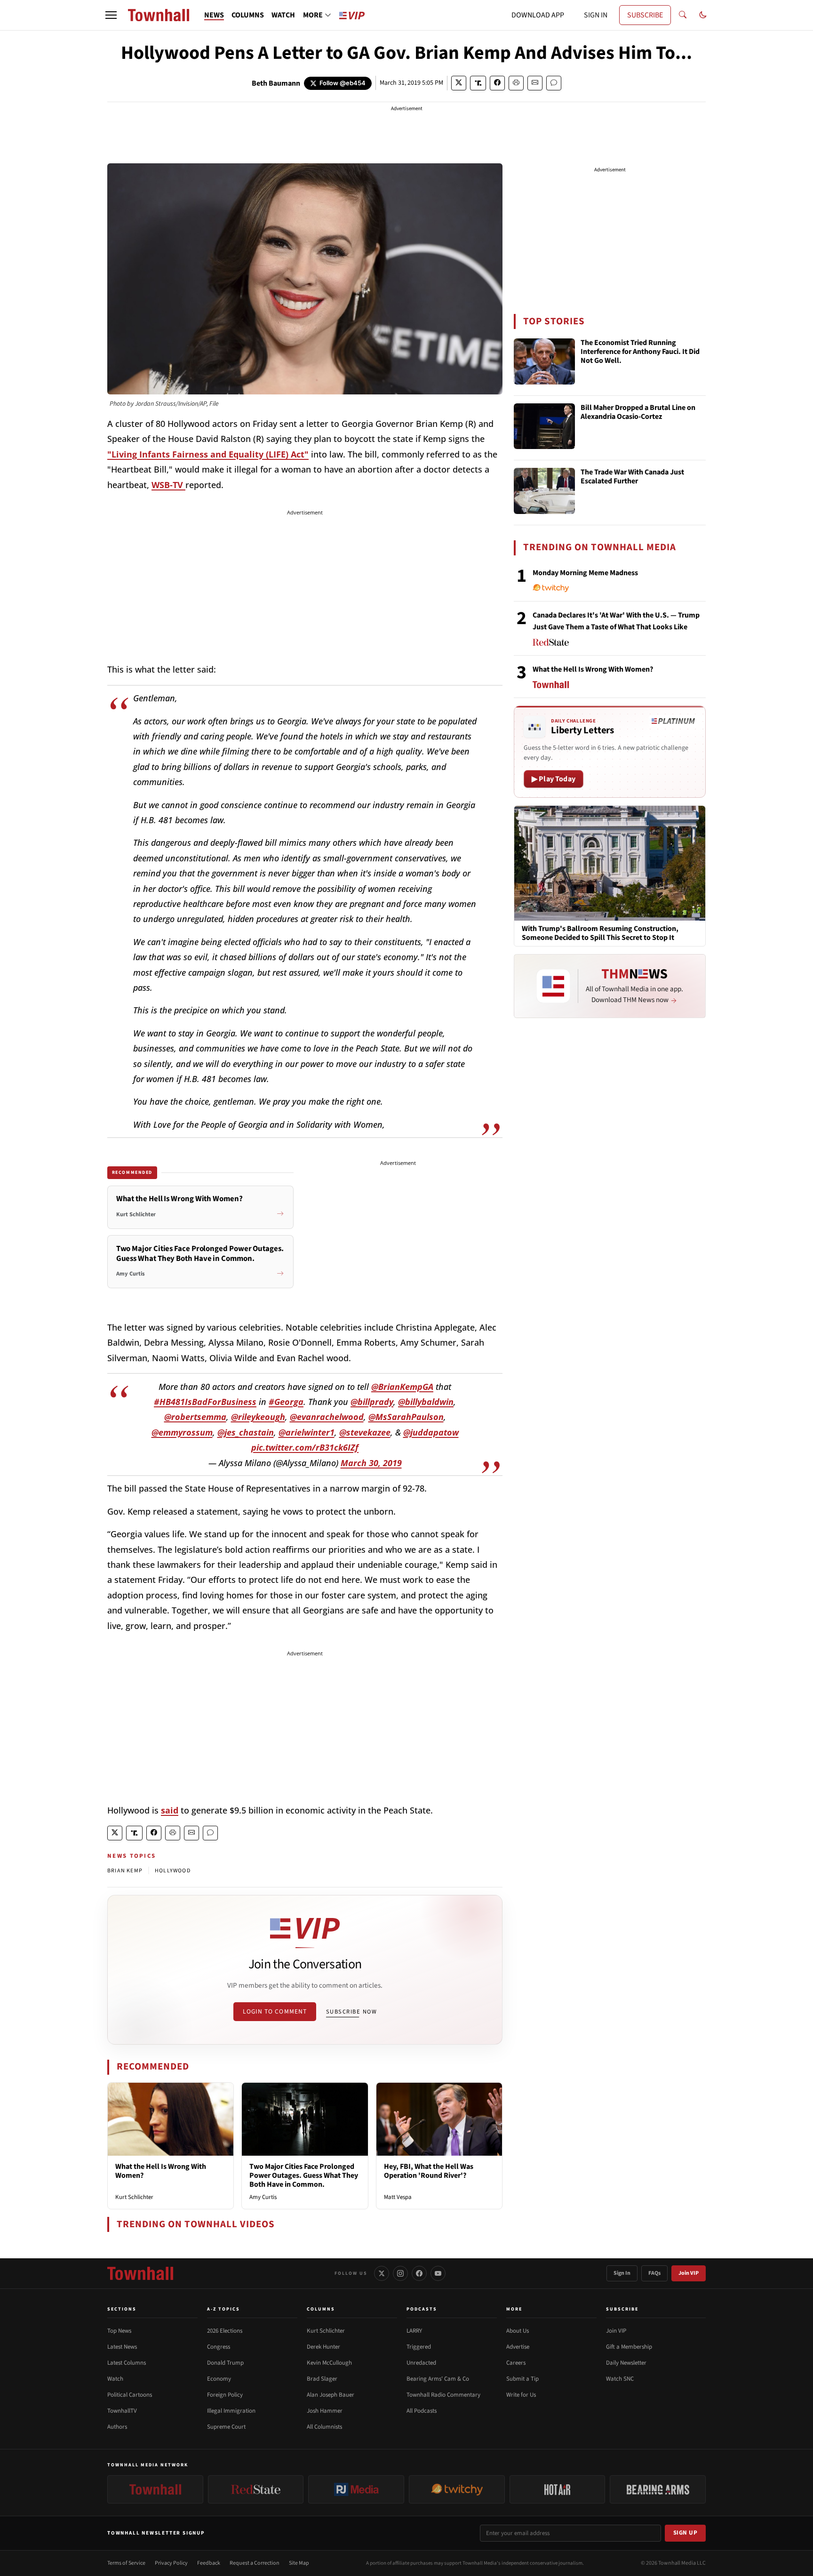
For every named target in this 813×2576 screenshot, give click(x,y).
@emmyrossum (182, 1432)
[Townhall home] (140, 2273)
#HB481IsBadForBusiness (205, 1402)
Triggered (419, 2347)
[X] (382, 2273)
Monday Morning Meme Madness (585, 573)
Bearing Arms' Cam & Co (438, 2379)
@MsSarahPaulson (406, 1417)
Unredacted (421, 2363)
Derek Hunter (323, 2347)
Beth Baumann (276, 83)
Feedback (209, 2563)
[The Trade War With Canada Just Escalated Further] (544, 491)
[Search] (683, 15)
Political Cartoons (130, 2395)
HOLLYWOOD (173, 1871)
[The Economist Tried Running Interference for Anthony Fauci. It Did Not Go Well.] (544, 361)
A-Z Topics (223, 2309)
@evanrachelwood (327, 1417)
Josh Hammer (325, 2411)
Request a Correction (255, 2563)
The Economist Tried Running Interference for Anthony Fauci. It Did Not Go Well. (640, 352)
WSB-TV (168, 485)
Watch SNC (620, 2379)
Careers (516, 2363)
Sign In (622, 2273)
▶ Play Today (554, 779)
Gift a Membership (629, 2347)
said (170, 1810)
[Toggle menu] (111, 15)
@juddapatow (431, 1432)
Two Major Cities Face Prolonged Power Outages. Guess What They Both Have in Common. (304, 2175)
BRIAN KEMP (125, 1871)
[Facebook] (419, 2273)
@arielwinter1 (307, 1432)
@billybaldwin (426, 1402)
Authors (117, 2427)
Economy (219, 2379)
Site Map (299, 2563)
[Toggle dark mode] (703, 15)
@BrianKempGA (402, 1387)
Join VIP (689, 2273)
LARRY (414, 2331)
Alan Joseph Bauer (331, 2395)
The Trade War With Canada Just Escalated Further (632, 477)
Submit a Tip (522, 2379)
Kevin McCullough (329, 2363)
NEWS (214, 15)
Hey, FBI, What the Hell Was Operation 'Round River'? (429, 2171)
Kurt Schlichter (134, 2197)
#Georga (286, 1402)
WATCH (283, 15)
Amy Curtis (263, 2197)
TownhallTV (122, 2411)
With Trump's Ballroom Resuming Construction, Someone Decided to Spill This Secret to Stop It (600, 933)
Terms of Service (126, 2563)
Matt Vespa (398, 2197)
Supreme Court (226, 2427)
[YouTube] (438, 2273)
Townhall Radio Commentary (443, 2395)
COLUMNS (248, 15)
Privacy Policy (171, 2563)
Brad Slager (322, 2379)
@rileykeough (258, 1417)
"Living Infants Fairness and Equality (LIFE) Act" (208, 454)
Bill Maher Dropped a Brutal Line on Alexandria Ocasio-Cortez (638, 413)
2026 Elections (225, 2331)
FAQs (654, 2273)
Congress (219, 2347)
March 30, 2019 (371, 1463)
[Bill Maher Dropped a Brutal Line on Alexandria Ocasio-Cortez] (544, 426)
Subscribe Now (351, 2012)
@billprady (372, 1402)
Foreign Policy (225, 2395)
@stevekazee (365, 1432)
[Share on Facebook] (497, 83)
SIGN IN (596, 15)
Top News (119, 2331)
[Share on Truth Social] (478, 83)
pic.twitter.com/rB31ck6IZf (305, 1447)
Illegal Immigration (231, 2411)
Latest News (122, 2347)
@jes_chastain (246, 1432)
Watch (115, 2379)
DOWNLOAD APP (538, 15)
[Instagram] (400, 2273)
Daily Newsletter (626, 2363)
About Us (518, 2331)
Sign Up (685, 2533)
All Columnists (324, 2427)
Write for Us (521, 2395)
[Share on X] (459, 83)
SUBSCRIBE (645, 15)
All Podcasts (422, 2411)
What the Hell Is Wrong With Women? (161, 2171)
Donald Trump (225, 2363)
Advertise (518, 2347)
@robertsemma (195, 1417)
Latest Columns (127, 2363)
